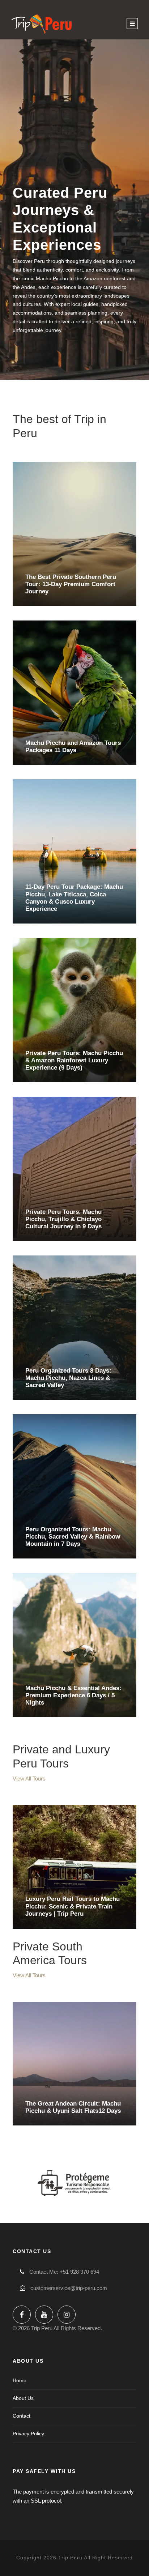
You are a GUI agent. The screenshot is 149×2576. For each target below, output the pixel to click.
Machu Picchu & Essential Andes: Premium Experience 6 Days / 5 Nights (73, 1695)
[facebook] (22, 2315)
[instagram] (67, 2315)
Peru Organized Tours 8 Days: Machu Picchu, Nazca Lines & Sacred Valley (68, 1378)
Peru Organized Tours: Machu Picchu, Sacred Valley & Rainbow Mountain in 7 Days (73, 1536)
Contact (22, 2416)
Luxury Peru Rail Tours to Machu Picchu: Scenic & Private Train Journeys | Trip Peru (73, 1906)
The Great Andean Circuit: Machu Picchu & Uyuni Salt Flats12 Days (73, 2107)
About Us (23, 2398)
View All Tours (29, 1779)
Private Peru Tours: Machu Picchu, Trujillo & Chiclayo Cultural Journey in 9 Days (63, 1219)
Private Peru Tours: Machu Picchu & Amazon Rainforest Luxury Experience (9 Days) (74, 1060)
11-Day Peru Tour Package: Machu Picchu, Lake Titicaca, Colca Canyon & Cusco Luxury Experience (74, 898)
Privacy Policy (28, 2434)
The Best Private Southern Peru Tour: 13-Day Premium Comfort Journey (71, 584)
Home (20, 2380)
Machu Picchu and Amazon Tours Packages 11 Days (73, 746)
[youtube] (44, 2315)
